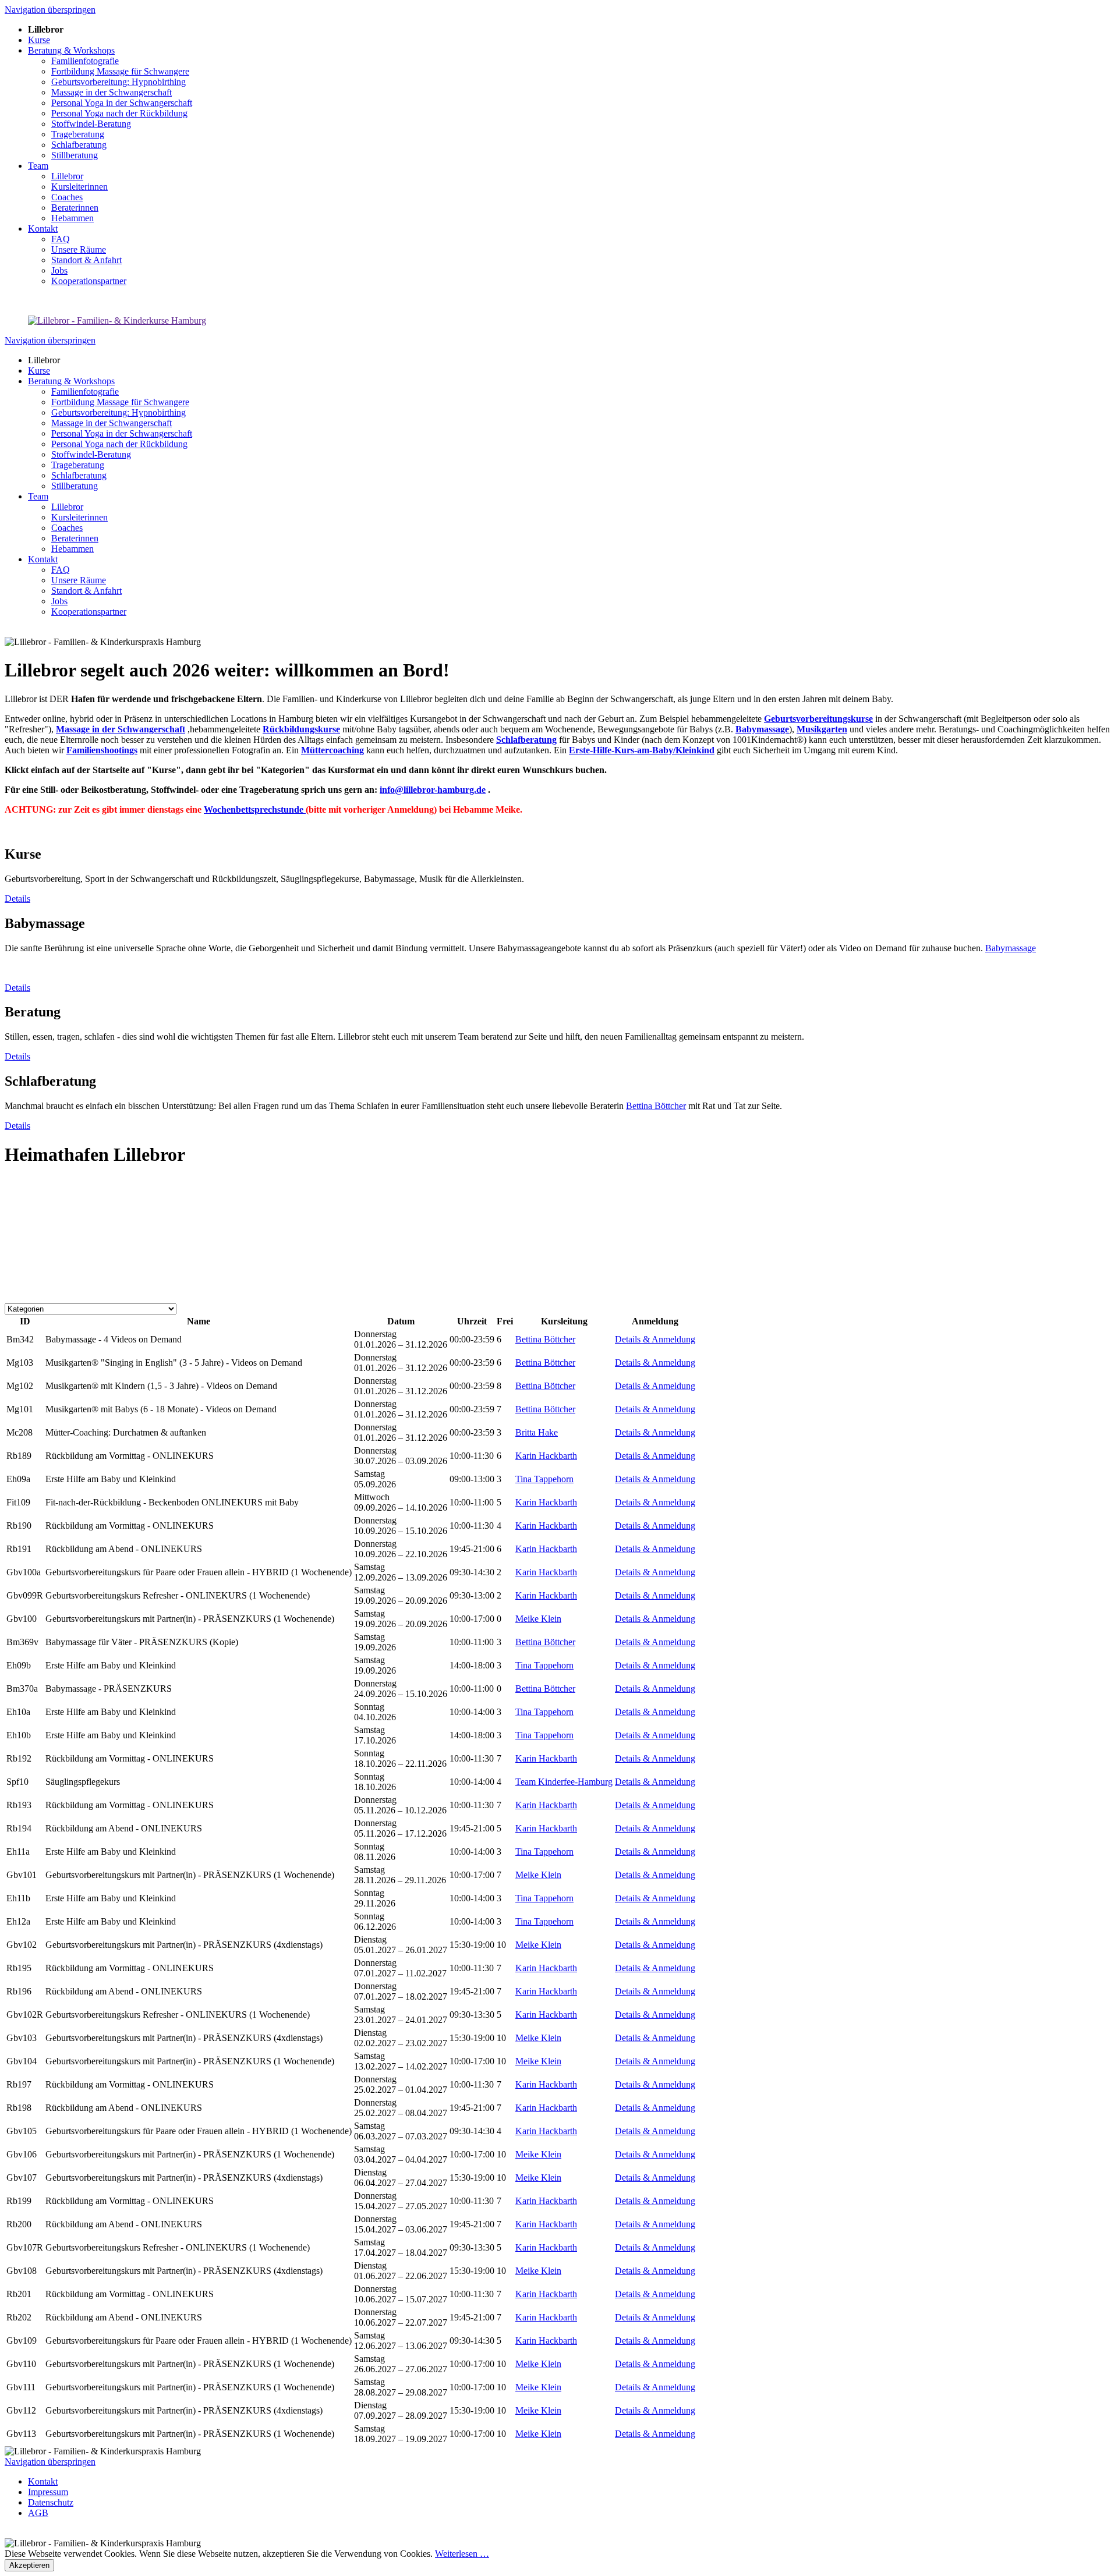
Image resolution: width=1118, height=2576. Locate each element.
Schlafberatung (79, 475)
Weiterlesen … (462, 2554)
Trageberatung (78, 465)
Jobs (59, 601)
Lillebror (67, 507)
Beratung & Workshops (71, 381)
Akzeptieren (29, 2565)
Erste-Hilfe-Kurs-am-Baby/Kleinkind (642, 750)
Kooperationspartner (89, 612)
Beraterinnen (75, 538)
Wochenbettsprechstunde (255, 809)
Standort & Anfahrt (86, 591)
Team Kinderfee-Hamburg (564, 1782)
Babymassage (1011, 948)
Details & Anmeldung (655, 1339)
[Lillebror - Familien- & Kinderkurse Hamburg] (117, 320)
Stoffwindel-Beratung (91, 454)
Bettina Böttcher (656, 1106)
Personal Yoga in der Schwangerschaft (122, 433)
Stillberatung (75, 486)
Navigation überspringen (50, 10)
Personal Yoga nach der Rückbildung (119, 444)
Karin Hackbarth (546, 1456)
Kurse (39, 371)
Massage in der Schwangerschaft (112, 423)
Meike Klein (538, 1619)
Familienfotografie (85, 391)
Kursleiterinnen (79, 517)
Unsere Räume (79, 580)
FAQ (61, 570)
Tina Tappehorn (544, 1479)
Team (38, 496)
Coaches (67, 528)
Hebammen (72, 549)
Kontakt (43, 559)
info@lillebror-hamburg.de (433, 790)
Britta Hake (537, 1432)
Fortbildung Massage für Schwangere (120, 402)
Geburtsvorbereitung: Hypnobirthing (118, 412)
